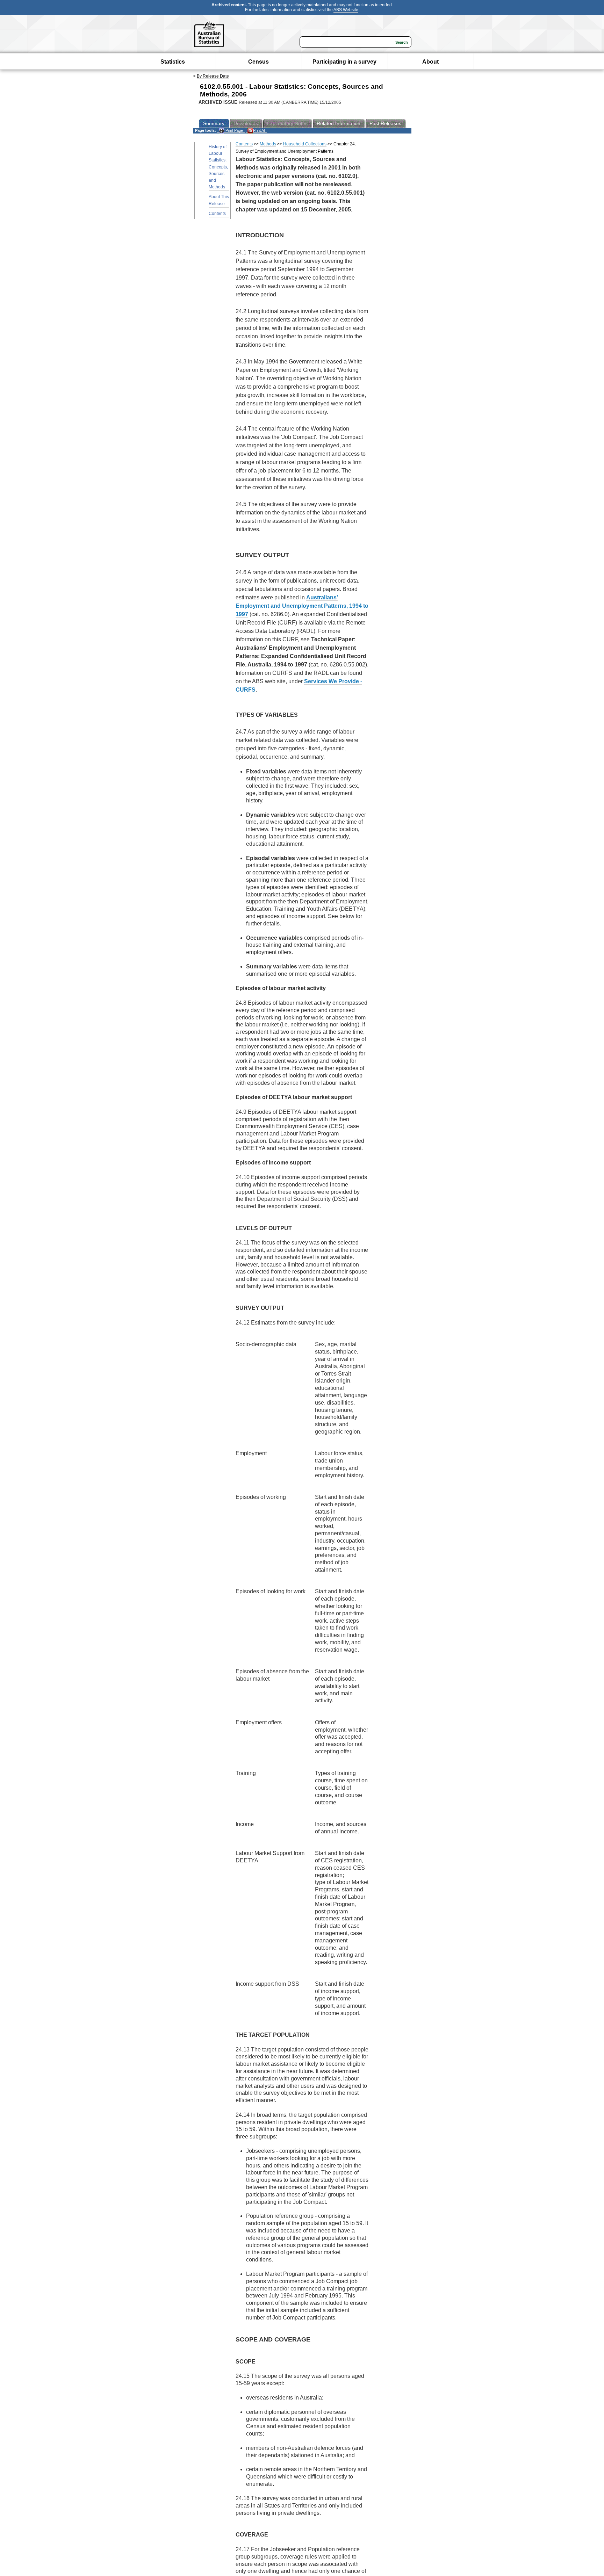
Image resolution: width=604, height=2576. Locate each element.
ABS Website (346, 10)
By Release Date (213, 76)
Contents (217, 214)
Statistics (173, 62)
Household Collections (305, 144)
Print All (259, 130)
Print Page (234, 130)
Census (258, 62)
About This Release (219, 200)
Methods (268, 144)
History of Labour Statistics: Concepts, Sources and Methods (218, 167)
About (430, 62)
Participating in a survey (344, 62)
